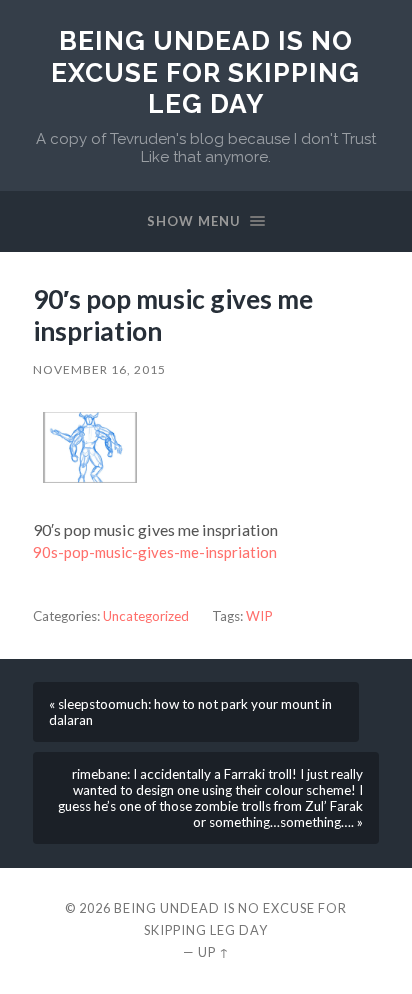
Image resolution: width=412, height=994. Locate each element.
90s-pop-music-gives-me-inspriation (155, 552)
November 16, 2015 (99, 369)
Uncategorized (146, 616)
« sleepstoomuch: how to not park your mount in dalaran (190, 712)
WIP (259, 616)
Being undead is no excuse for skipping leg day (205, 72)
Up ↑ (214, 952)
